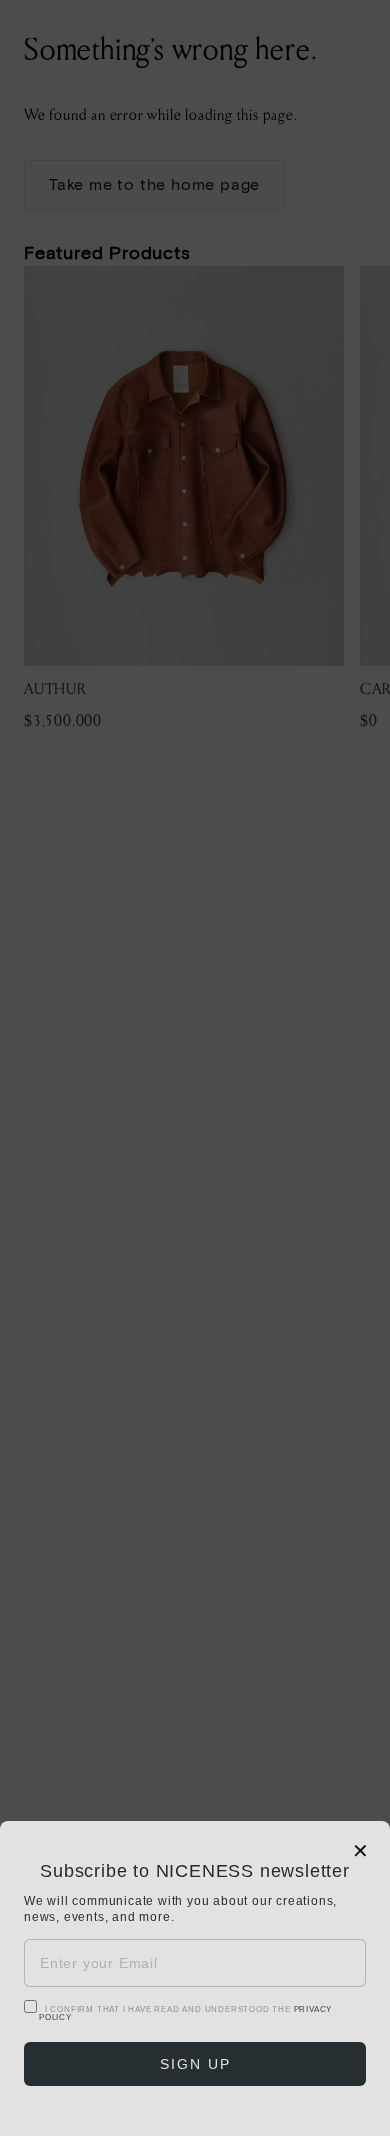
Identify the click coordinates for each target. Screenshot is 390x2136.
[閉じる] (195, 1068)
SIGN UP (195, 2064)
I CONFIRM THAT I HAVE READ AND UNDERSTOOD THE (185, 2013)
